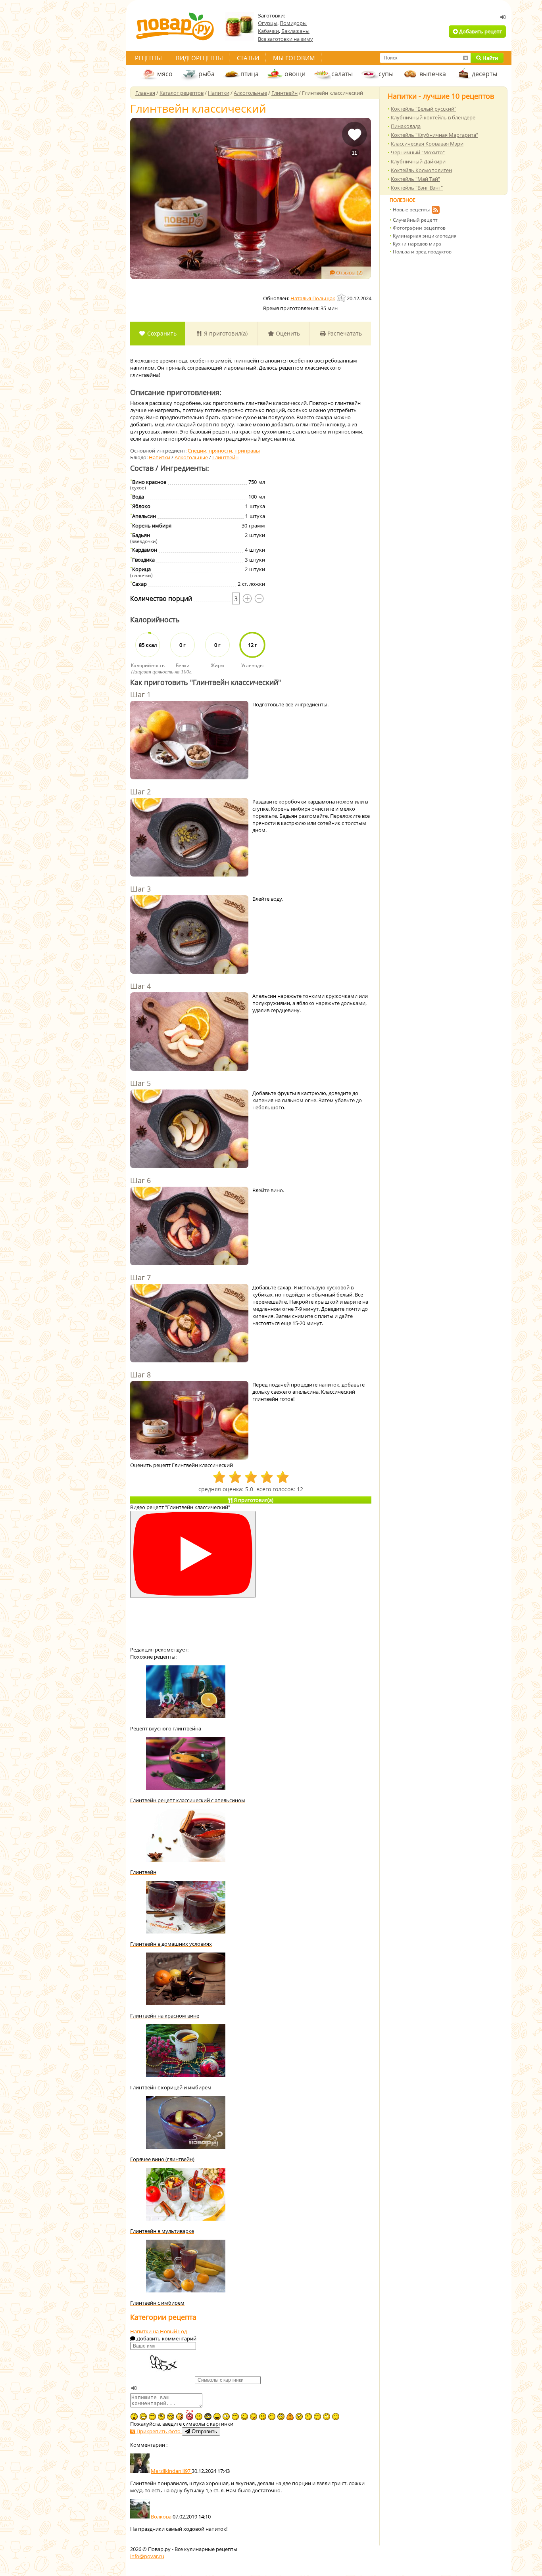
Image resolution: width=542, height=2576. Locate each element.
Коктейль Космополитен (421, 170)
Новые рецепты (411, 210)
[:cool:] (171, 2417)
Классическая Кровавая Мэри (427, 144)
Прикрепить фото (159, 2431)
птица (250, 74)
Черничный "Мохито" (418, 152)
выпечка (433, 74)
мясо (165, 74)
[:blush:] (180, 2417)
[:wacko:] (299, 2417)
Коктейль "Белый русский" (424, 109)
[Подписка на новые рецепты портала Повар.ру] (435, 211)
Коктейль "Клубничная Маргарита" (434, 135)
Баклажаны (295, 31)
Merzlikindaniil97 (171, 2471)
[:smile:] (244, 2417)
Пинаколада (406, 126)
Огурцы (268, 23)
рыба (207, 74)
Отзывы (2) (349, 272)
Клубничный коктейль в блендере (433, 117)
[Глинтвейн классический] (251, 199)
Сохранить (161, 333)
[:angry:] (263, 2417)
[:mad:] (199, 2417)
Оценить (287, 333)
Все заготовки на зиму (285, 39)
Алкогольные (191, 457)
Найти (490, 58)
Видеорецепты (199, 58)
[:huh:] (327, 2417)
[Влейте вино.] (189, 1227)
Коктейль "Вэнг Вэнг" (417, 188)
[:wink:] (272, 2417)
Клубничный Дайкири (418, 161)
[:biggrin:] (143, 2417)
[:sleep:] (235, 2417)
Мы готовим (294, 58)
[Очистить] (465, 58)
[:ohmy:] (134, 2417)
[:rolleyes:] (281, 2417)
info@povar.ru (147, 2556)
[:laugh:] (217, 2417)
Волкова (161, 2517)
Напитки (160, 457)
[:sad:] (308, 2417)
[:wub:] (189, 2415)
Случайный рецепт (415, 220)
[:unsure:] (161, 2417)
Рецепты (148, 58)
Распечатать (344, 333)
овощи (295, 74)
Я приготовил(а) (225, 333)
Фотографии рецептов (419, 228)
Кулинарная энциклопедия (425, 236)
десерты (484, 74)
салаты (342, 74)
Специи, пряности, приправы (224, 451)
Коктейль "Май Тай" (415, 179)
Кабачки (268, 31)
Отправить (204, 2431)
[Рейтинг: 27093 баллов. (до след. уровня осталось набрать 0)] (342, 298)
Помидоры (293, 23)
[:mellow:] (336, 2417)
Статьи (248, 58)
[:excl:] (290, 2417)
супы (386, 74)
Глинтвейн (225, 457)
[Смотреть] (193, 1555)
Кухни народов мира (417, 244)
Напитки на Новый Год (159, 2331)
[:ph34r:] (208, 2417)
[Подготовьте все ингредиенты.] (189, 741)
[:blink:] (226, 2417)
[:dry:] (152, 2417)
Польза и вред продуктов (422, 252)
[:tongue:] (254, 2417)
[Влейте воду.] (189, 935)
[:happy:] (317, 2417)
